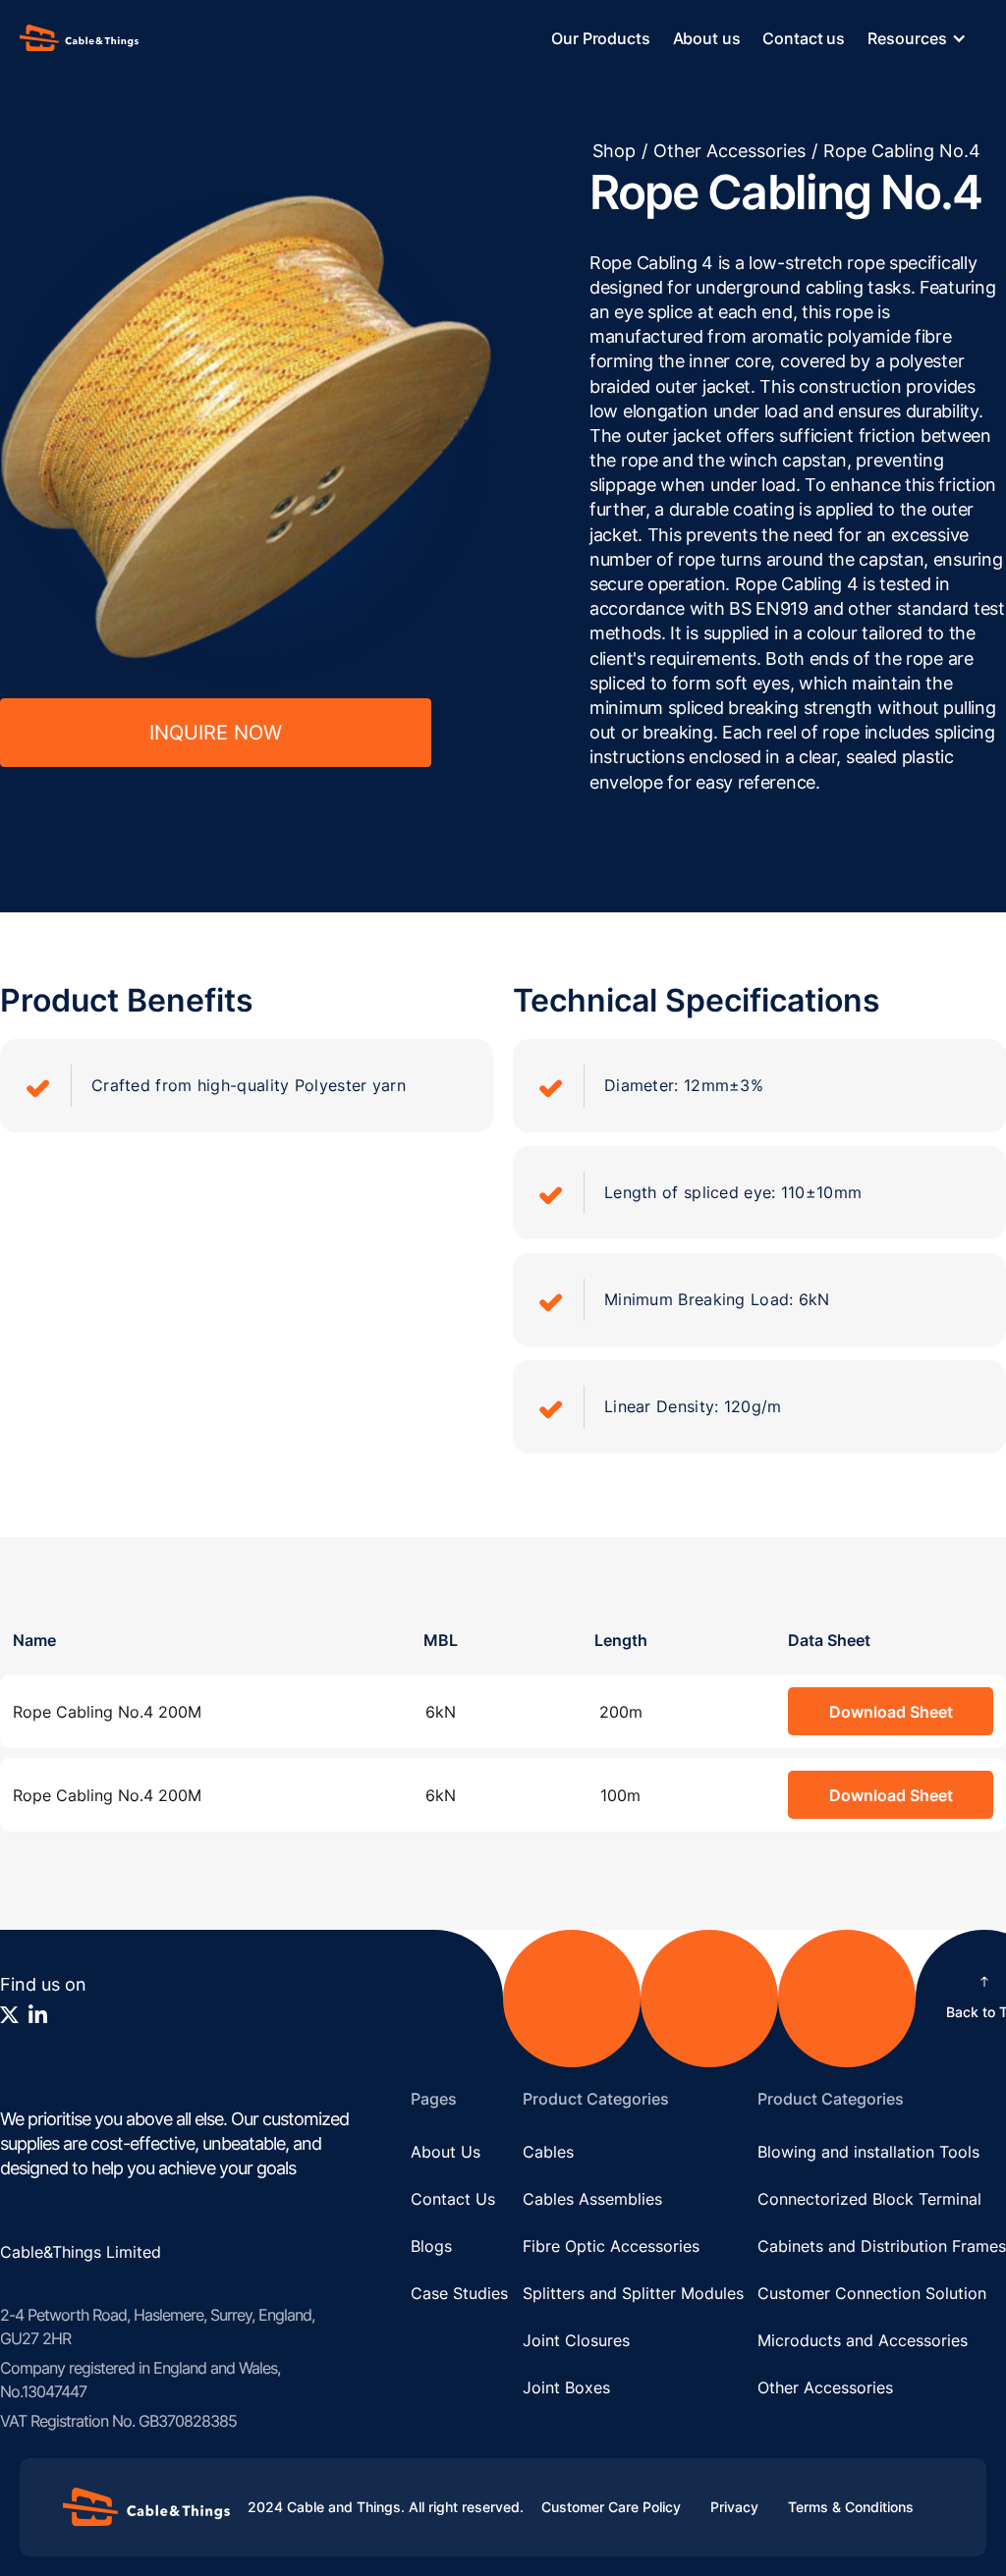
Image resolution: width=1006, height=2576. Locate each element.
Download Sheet (891, 1712)
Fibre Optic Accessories (611, 2246)
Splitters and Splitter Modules (633, 2293)
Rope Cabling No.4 (902, 151)
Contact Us (453, 2199)
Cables (548, 2152)
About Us (446, 2152)
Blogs (431, 2246)
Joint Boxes (566, 2387)
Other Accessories (729, 151)
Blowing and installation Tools (868, 2152)
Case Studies (459, 2293)
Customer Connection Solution (872, 2293)
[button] (927, 38)
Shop (614, 151)
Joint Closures (576, 2340)
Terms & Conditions (851, 2507)
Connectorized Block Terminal (869, 2199)
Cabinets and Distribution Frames (882, 2246)
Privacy (734, 2507)
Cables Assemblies (592, 2199)
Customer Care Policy (611, 2507)
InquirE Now (216, 733)
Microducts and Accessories (863, 2340)
